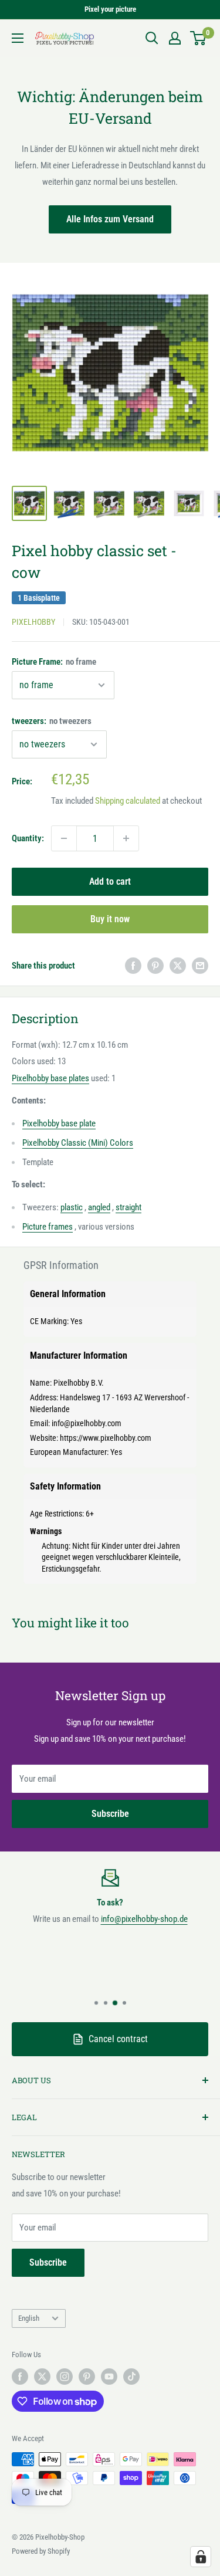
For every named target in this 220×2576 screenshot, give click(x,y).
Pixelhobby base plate (59, 1123)
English (29, 2318)
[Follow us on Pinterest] (87, 2377)
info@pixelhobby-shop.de (144, 1919)
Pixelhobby (33, 622)
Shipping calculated (128, 801)
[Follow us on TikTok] (131, 2377)
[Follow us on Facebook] (20, 2377)
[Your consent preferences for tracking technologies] (201, 2557)
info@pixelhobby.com (87, 1423)
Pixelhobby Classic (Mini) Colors (78, 1143)
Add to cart (110, 881)
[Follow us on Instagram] (65, 2377)
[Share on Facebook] (133, 965)
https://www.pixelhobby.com (106, 1438)
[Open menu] (18, 38)
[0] (199, 38)
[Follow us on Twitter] (42, 2377)
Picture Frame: (54, 662)
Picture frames (48, 1227)
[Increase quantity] (126, 838)
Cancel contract (118, 2039)
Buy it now (110, 919)
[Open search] (152, 38)
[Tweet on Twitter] (178, 965)
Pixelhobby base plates (50, 1078)
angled (99, 1207)
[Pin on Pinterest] (155, 965)
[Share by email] (200, 965)
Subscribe (110, 1814)
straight (128, 1207)
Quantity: (28, 838)
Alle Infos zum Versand (110, 219)
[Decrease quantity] (64, 838)
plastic (72, 1207)
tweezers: (52, 721)
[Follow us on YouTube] (109, 2377)
